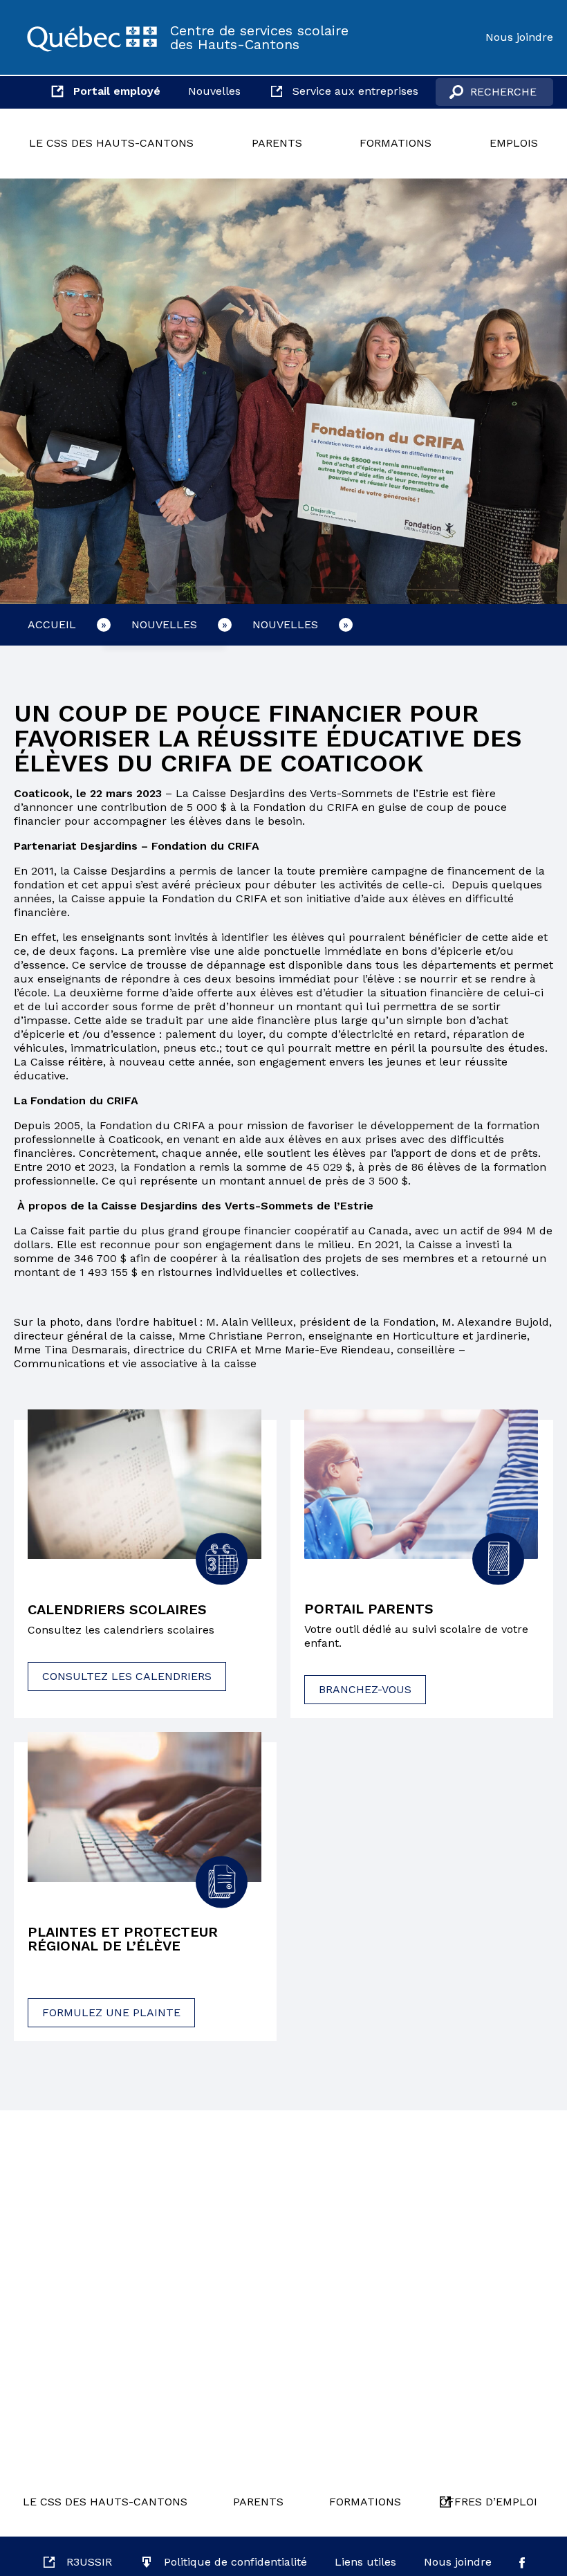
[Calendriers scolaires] (145, 1485)
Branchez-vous (365, 1689)
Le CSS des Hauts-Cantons (111, 143)
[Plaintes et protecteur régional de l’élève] (145, 1807)
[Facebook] (522, 2562)
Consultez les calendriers (127, 1676)
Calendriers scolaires (117, 1609)
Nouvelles (214, 91)
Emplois (514, 143)
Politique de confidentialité (235, 2562)
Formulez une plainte (111, 2012)
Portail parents (369, 1609)
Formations (396, 143)
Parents (277, 143)
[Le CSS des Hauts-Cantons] (92, 37)
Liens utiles (365, 2562)
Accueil (52, 624)
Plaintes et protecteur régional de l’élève (123, 1939)
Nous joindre (519, 37)
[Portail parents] (421, 1484)
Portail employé (117, 91)
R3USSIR (89, 2562)
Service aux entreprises (355, 91)
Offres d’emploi (489, 2502)
